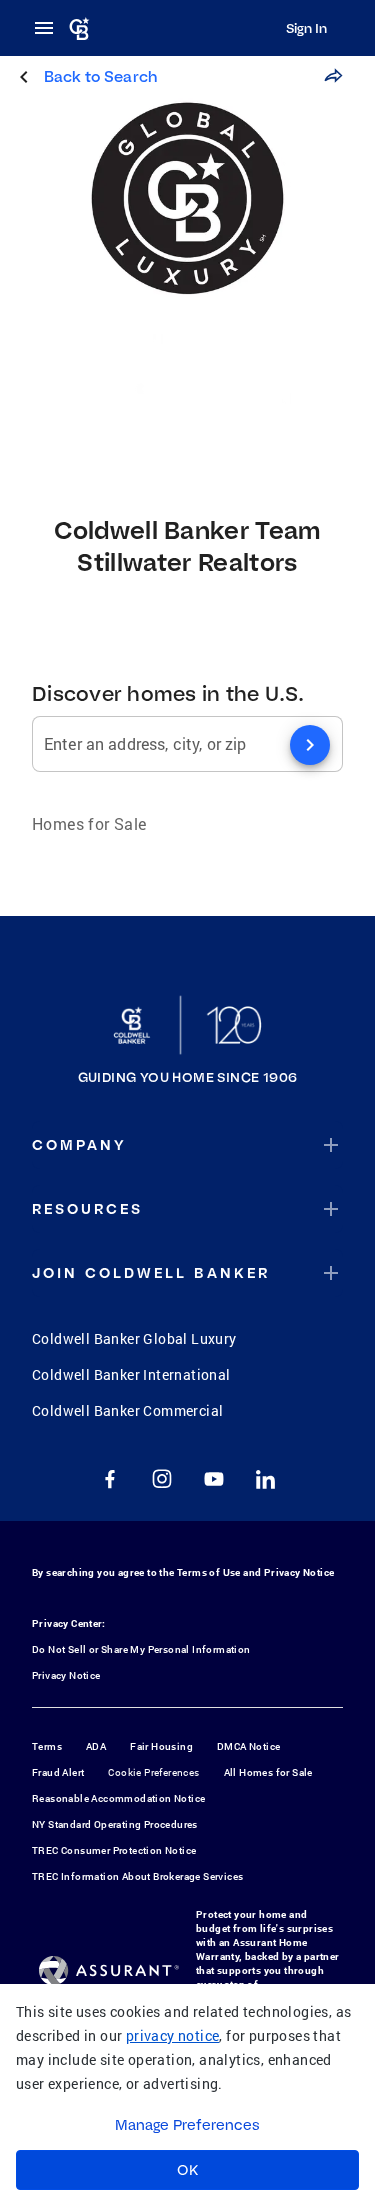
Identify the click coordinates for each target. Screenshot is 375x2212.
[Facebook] (110, 1479)
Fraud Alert (58, 1772)
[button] (187, 1145)
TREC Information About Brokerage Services (137, 1876)
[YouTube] (214, 1479)
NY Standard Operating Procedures (115, 1824)
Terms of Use (209, 1572)
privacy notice (173, 2035)
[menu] (50, 28)
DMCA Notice (248, 1746)
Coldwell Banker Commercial (127, 1410)
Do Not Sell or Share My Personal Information (141, 1649)
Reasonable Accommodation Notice (118, 1798)
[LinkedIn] (266, 1479)
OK (187, 2170)
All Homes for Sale (268, 1772)
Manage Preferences (187, 2125)
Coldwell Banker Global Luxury (134, 1338)
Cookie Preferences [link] (153, 1772)
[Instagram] (162, 1479)
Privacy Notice (299, 1572)
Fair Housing (161, 1746)
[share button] (333, 76)
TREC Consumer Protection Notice (114, 1850)
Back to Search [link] (100, 76)
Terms (47, 1746)
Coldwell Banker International (131, 1374)
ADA (96, 1746)
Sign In (306, 28)
